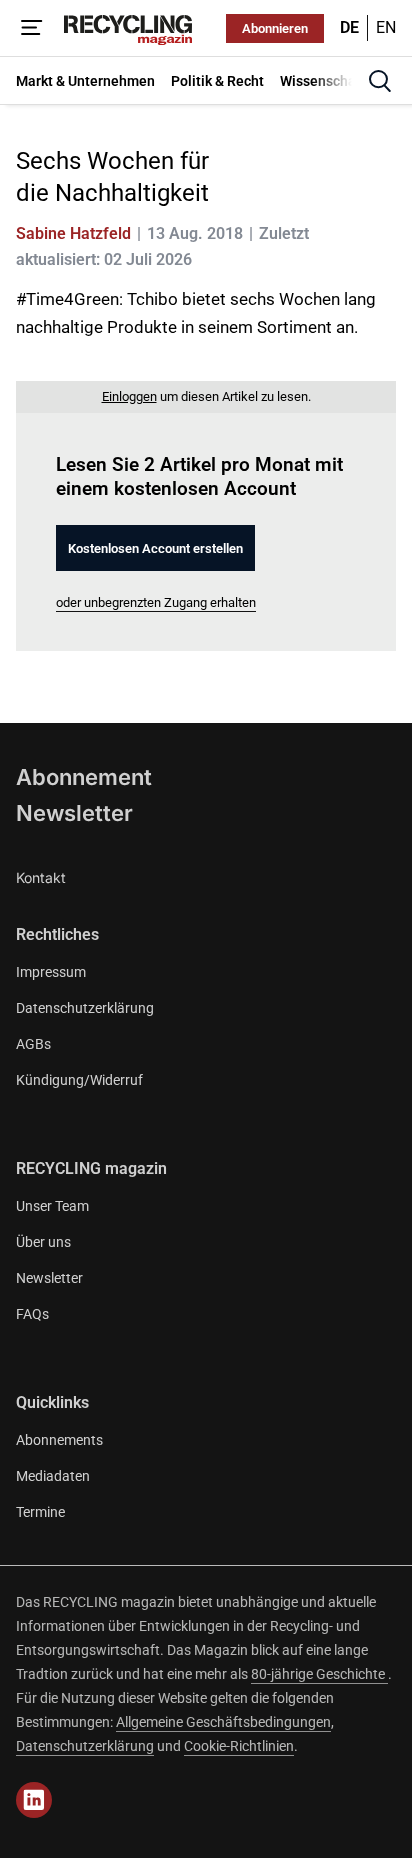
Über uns (43, 1242)
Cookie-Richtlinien (239, 1746)
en (386, 27)
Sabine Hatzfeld (73, 233)
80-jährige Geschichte (319, 1674)
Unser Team (52, 1206)
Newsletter (74, 813)
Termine (40, 1512)
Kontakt (41, 877)
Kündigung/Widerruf (79, 1080)
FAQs (32, 1314)
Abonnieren (275, 28)
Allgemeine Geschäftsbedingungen (223, 1722)
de (349, 27)
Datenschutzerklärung (85, 1008)
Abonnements (59, 1440)
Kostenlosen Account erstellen (155, 548)
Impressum (51, 972)
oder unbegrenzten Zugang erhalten (156, 602)
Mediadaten (53, 1476)
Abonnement (84, 777)
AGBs (33, 1044)
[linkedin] (34, 1800)
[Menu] (32, 28)
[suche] (380, 81)
